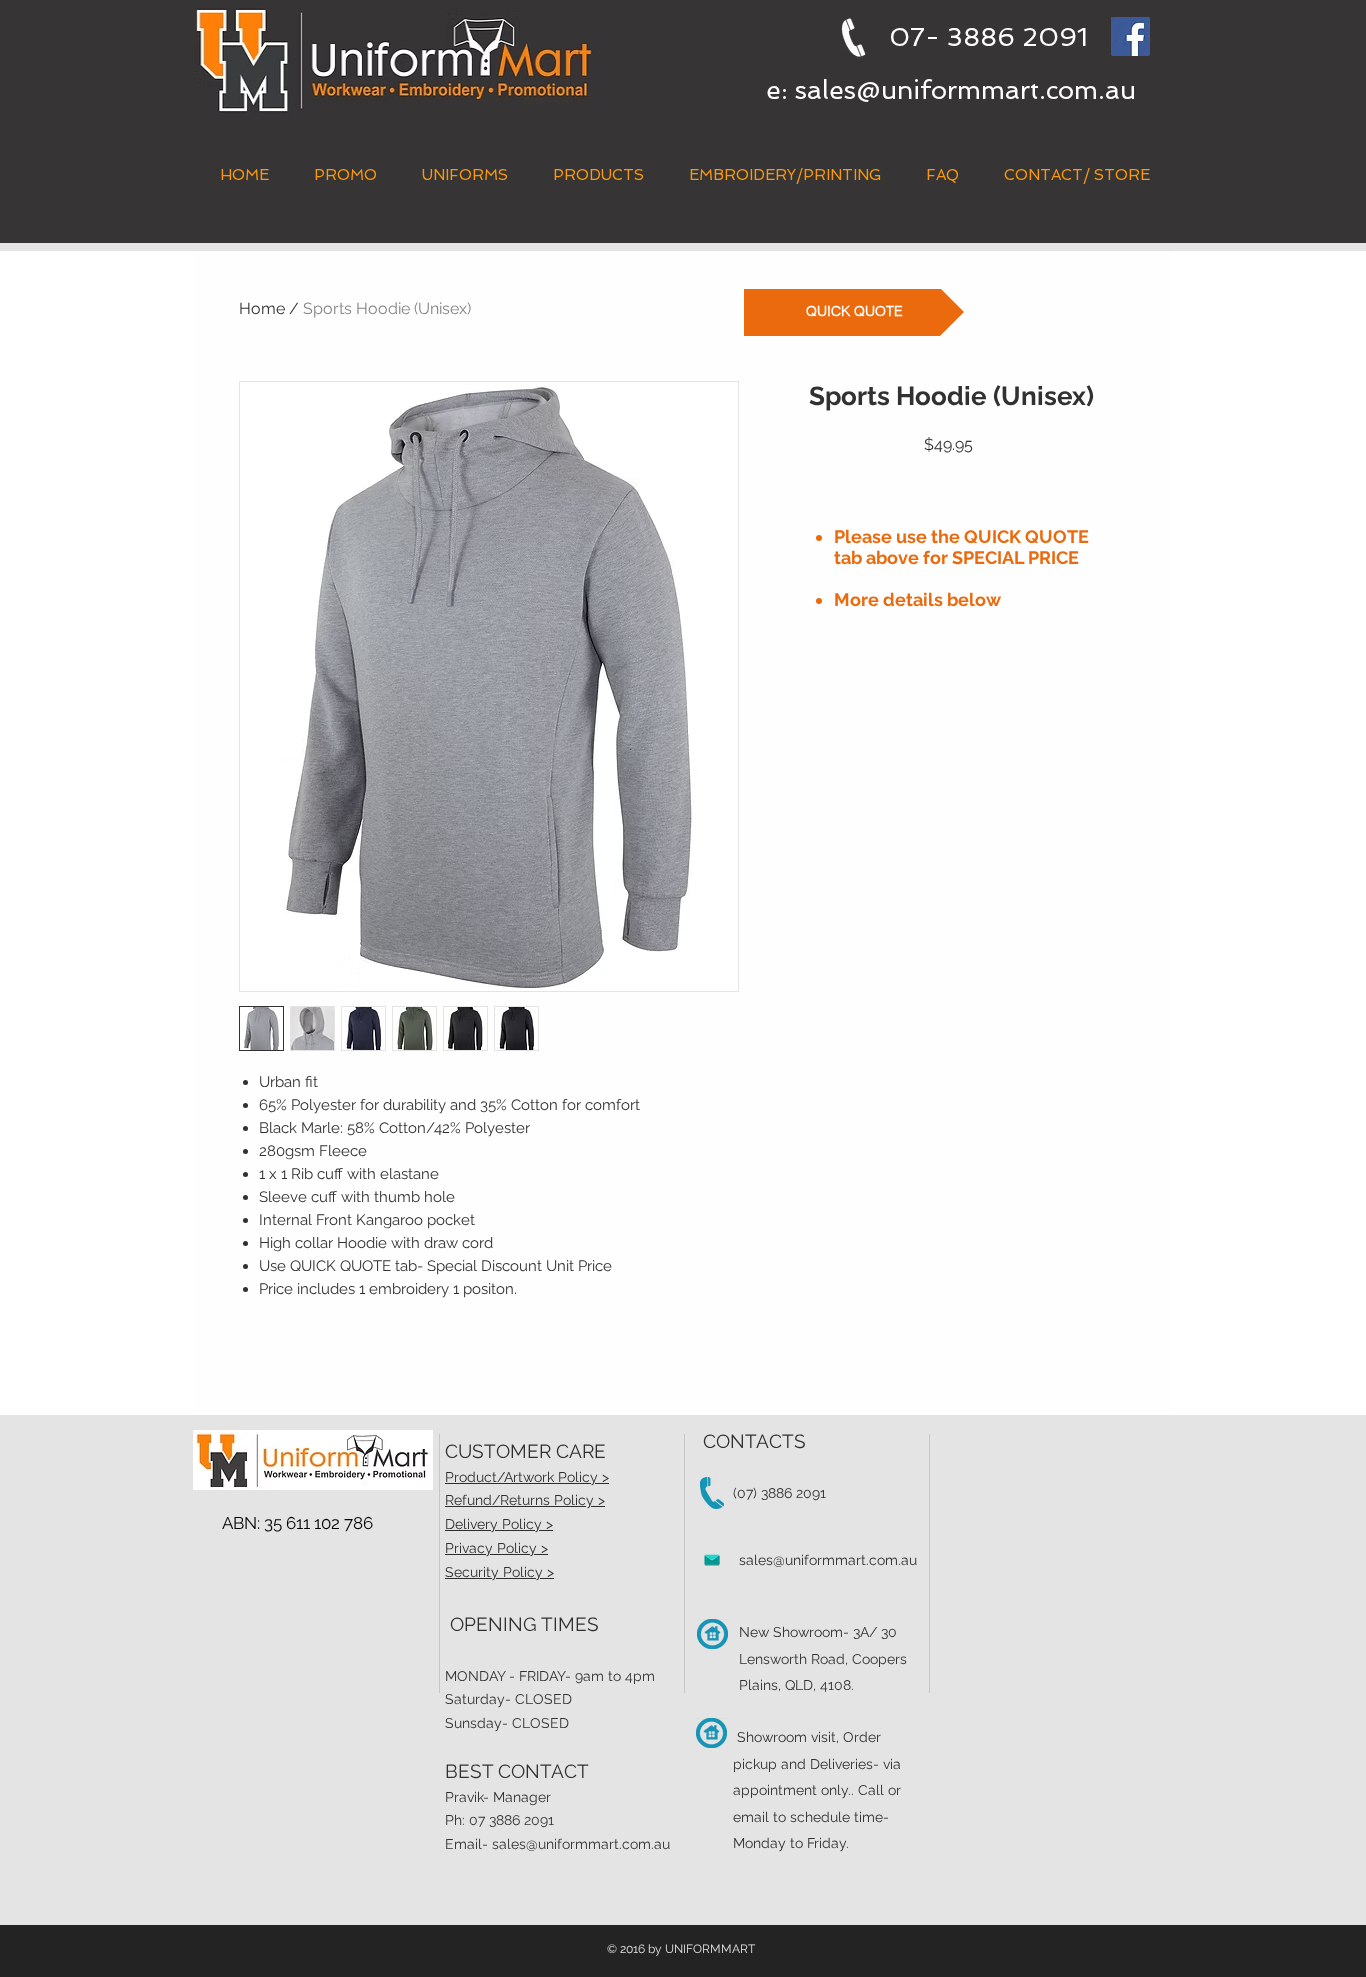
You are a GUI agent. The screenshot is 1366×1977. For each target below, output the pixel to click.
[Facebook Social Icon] (1130, 36)
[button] (598, 175)
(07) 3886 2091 (779, 1493)
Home (262, 308)
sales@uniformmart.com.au (965, 90)
